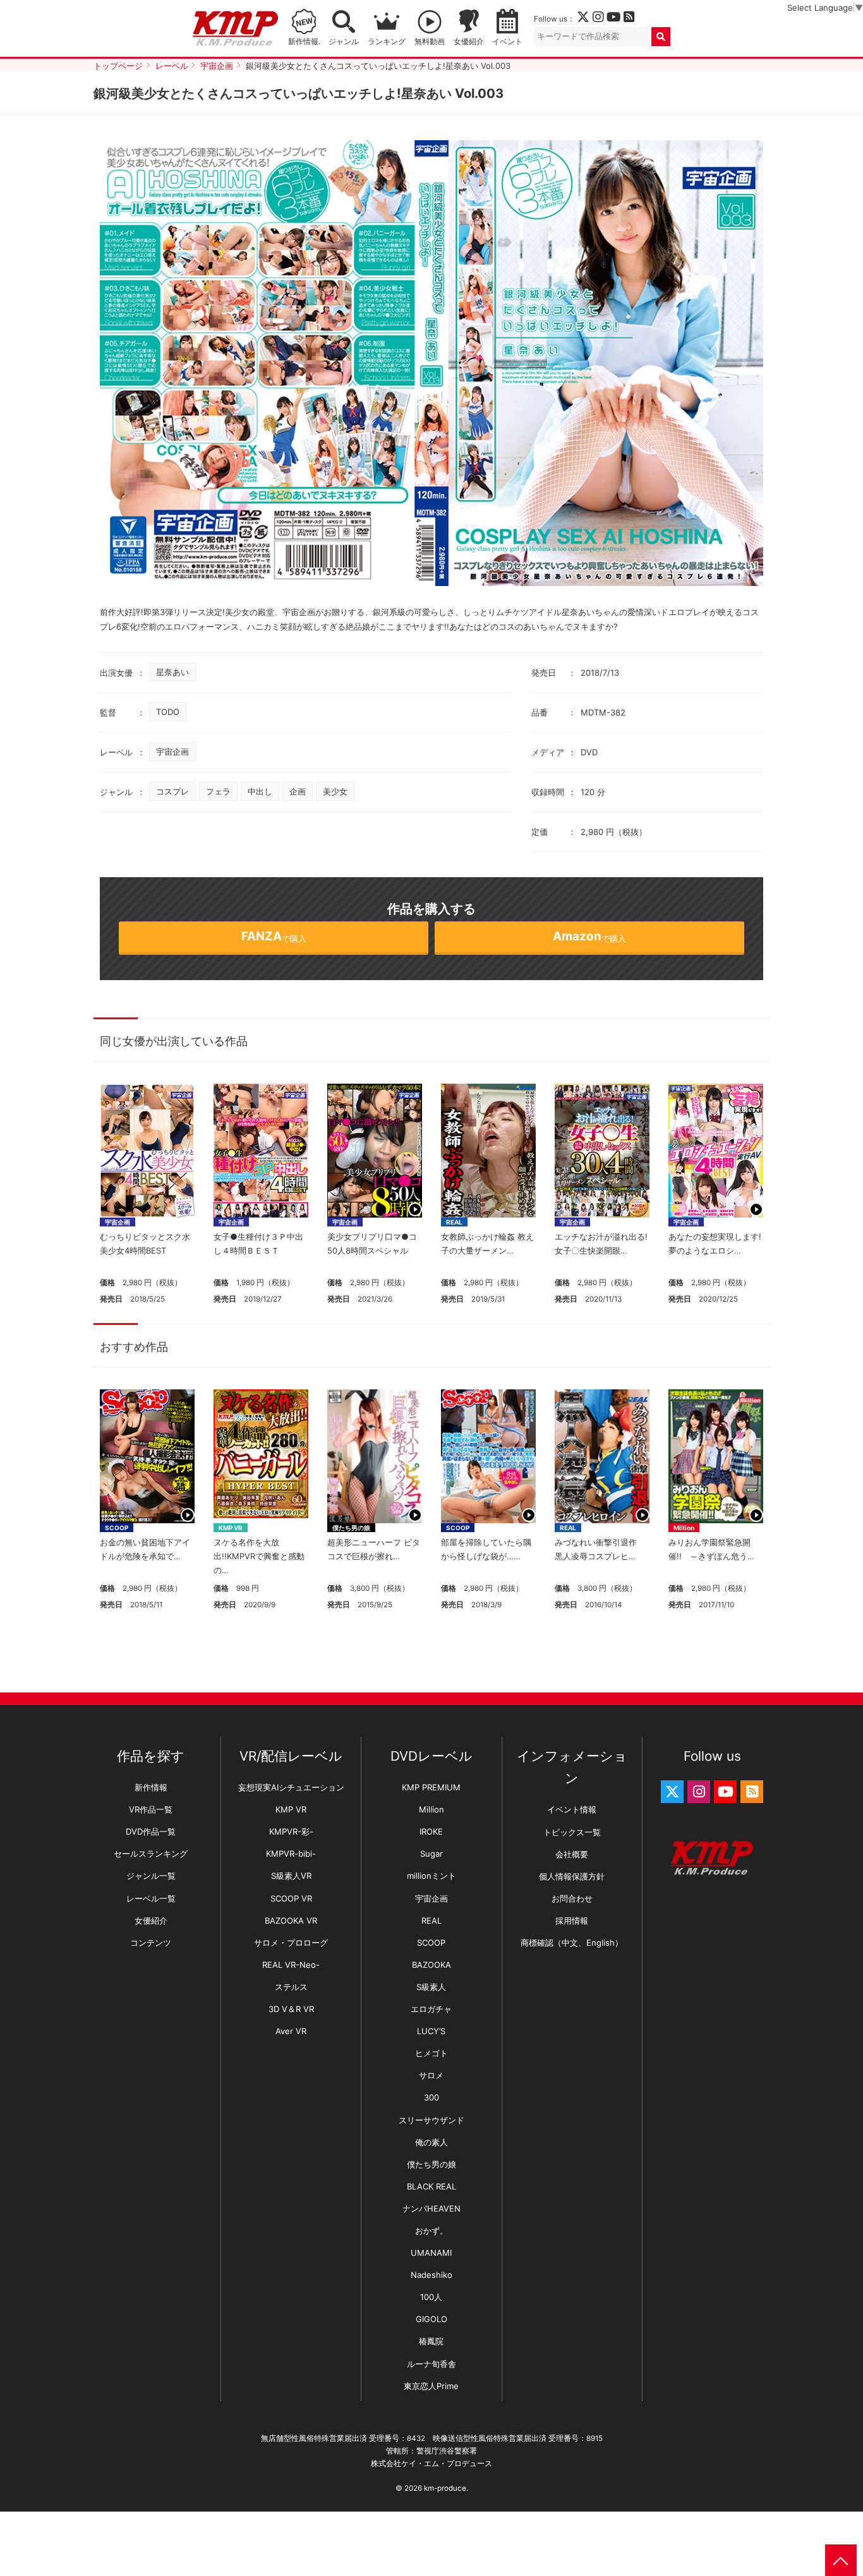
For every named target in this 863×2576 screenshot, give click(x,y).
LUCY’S (431, 2031)
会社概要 (572, 1854)
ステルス (291, 1987)
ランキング (387, 42)
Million (684, 1528)
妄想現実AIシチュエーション (291, 1787)
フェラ (218, 791)
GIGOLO (431, 2319)
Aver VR (291, 2031)
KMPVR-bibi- (291, 1854)
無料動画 (430, 42)
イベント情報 (572, 1809)
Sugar (431, 1854)
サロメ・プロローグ (291, 1943)
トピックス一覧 (572, 1832)
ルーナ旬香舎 (431, 2364)
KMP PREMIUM (431, 1787)
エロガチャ (431, 2009)
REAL (454, 1222)
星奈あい (172, 672)
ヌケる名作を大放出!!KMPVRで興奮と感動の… (259, 1556)
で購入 (274, 936)
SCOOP (117, 1528)
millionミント (431, 1876)
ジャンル (344, 42)
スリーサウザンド (431, 2120)
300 (431, 2097)
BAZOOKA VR (291, 1920)
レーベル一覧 (151, 1898)
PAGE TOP (841, 2560)
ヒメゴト (431, 2053)
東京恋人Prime (431, 2386)
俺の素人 (431, 2142)
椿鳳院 (431, 2341)
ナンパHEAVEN (431, 2208)
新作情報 (151, 1787)
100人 (431, 2297)
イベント (507, 42)
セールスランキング (151, 1854)
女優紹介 (469, 42)
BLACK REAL (431, 2186)
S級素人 (431, 1987)
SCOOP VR (291, 1898)
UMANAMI (431, 2253)
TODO (168, 712)
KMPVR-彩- (291, 1831)
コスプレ (172, 791)
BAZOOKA (431, 1965)
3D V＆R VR (291, 2009)
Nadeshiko (431, 2275)
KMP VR (231, 1528)
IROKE (431, 1831)
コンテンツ (151, 1943)
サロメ (431, 2075)
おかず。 (431, 2231)
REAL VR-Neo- (291, 1965)
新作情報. (304, 42)
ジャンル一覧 (151, 1876)
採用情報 (572, 1920)
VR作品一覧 (151, 1809)
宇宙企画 (172, 752)
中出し (260, 791)
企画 (298, 791)
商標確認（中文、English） (572, 1943)
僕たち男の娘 (351, 1528)
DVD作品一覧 (151, 1831)
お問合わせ (572, 1898)
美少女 (335, 791)
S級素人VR (291, 1876)
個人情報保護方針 (572, 1876)
